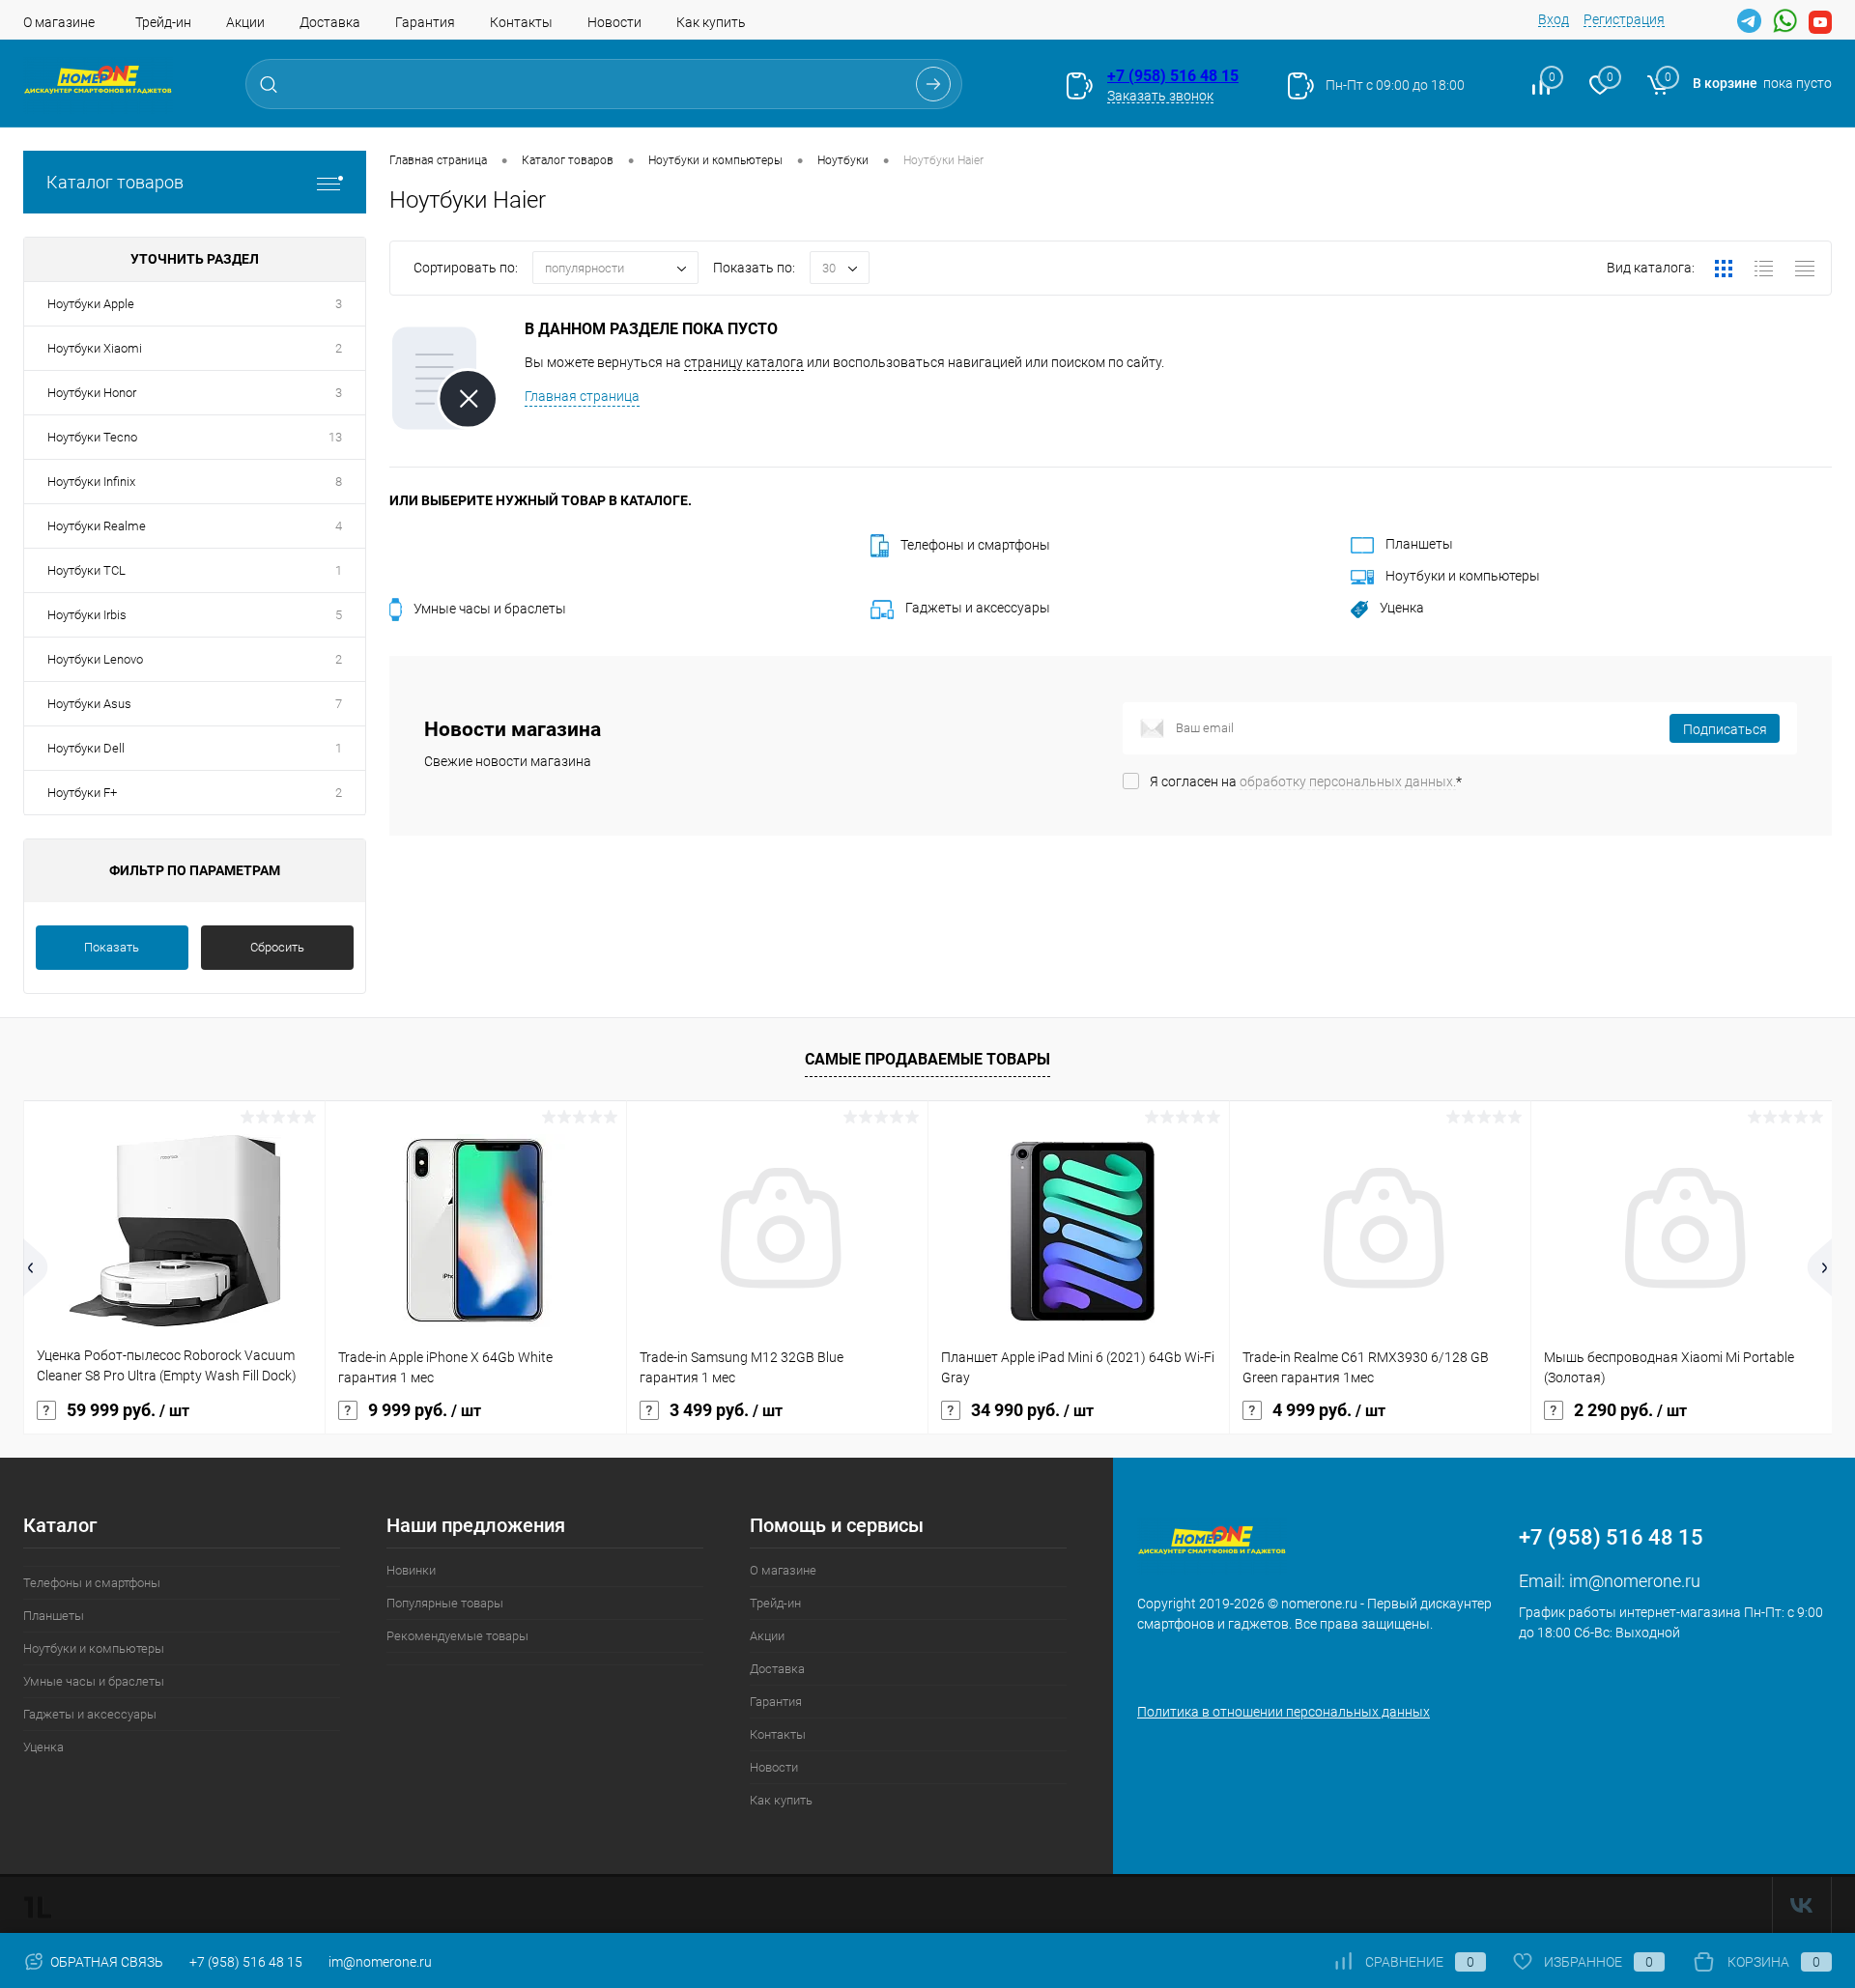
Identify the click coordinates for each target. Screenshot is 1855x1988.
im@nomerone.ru (1635, 1581)
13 (335, 437)
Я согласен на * (1306, 781)
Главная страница (582, 396)
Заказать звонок (1160, 96)
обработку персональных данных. (1348, 781)
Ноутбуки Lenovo (95, 659)
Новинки (411, 1570)
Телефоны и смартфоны (975, 545)
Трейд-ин (163, 22)
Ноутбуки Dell (86, 748)
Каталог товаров (115, 182)
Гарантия (425, 22)
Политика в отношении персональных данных (1284, 1712)
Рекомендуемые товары (457, 1636)
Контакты (521, 22)
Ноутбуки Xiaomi (95, 348)
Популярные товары (445, 1603)
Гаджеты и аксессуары (978, 608)
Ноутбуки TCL (86, 570)
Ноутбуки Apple (91, 304)
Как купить (711, 22)
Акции (245, 22)
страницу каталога (744, 362)
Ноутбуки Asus (89, 704)
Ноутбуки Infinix (91, 482)
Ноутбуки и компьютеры (1463, 576)
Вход (1554, 19)
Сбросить (277, 947)
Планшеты (1419, 544)
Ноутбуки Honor (92, 393)
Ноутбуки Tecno (92, 437)
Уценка (1402, 608)
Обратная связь (105, 1962)
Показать (112, 947)
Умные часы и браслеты (490, 609)
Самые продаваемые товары (927, 1059)
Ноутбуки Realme (97, 526)
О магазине (59, 22)
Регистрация (1624, 19)
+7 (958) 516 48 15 (1173, 76)
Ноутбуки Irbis (87, 615)
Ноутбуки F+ (82, 793)
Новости (614, 22)
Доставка (330, 22)
